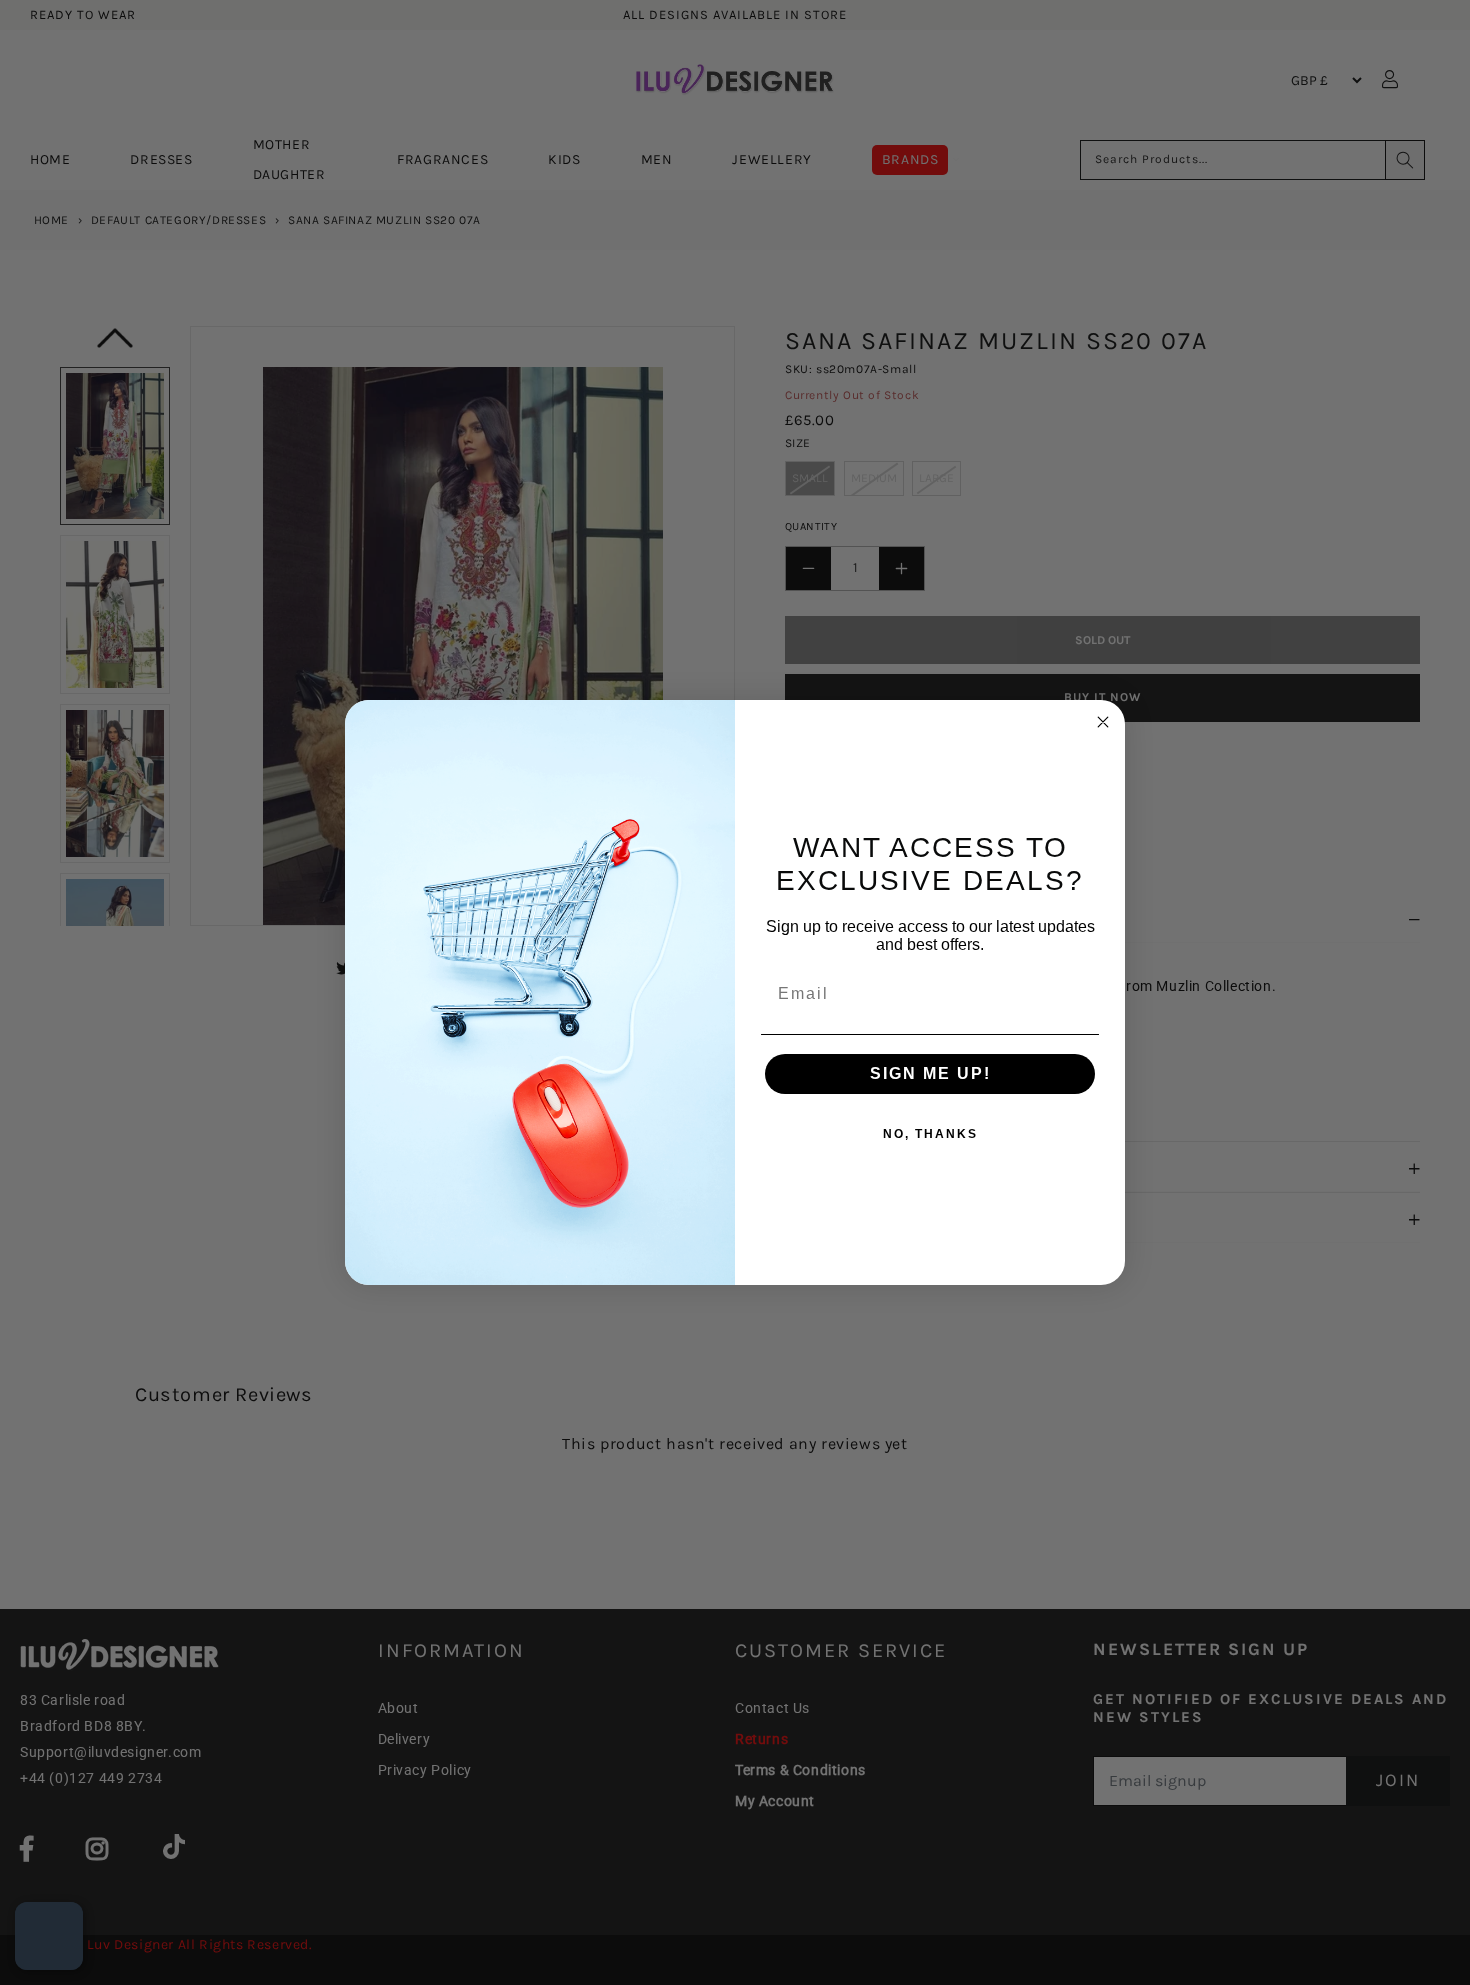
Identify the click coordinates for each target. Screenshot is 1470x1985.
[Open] (49, 1936)
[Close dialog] (1103, 722)
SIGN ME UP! (930, 1073)
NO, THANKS (930, 1134)
